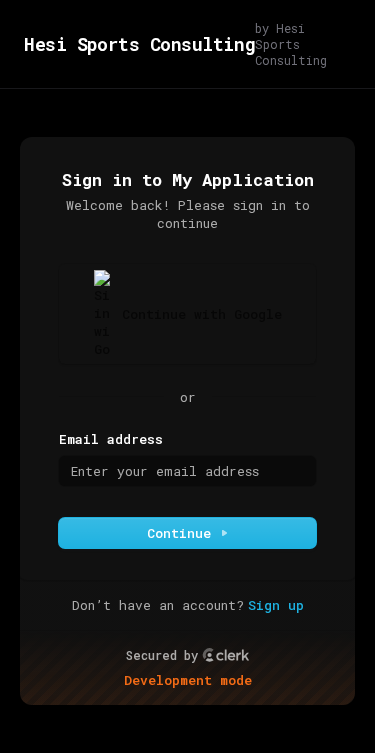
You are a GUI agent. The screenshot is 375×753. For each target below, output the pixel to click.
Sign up (276, 605)
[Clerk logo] (226, 655)
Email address (111, 439)
